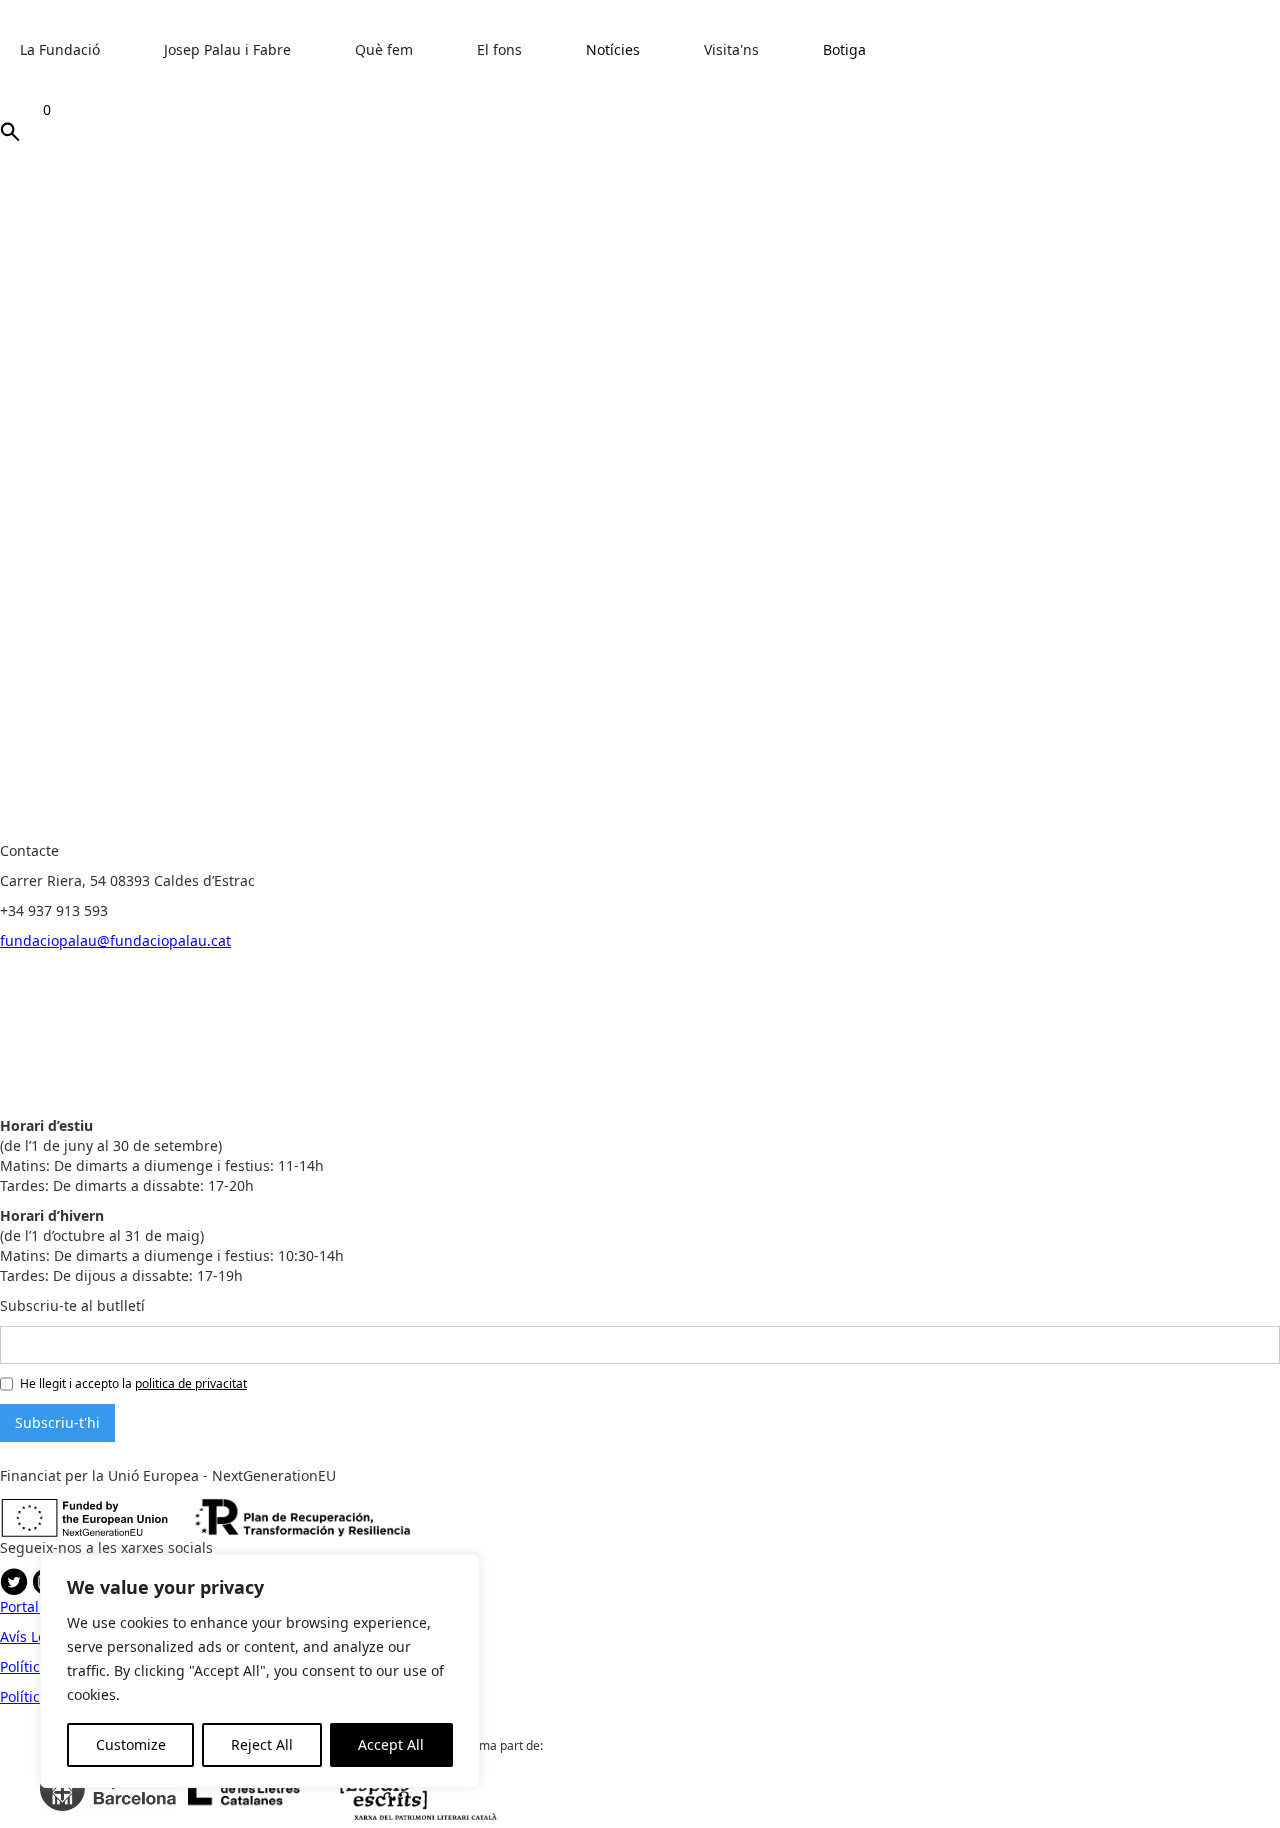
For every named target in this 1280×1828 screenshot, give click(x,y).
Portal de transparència (79, 830)
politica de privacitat (191, 1383)
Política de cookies (294, 830)
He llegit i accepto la (133, 1383)
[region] (260, 1671)
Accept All (391, 1744)
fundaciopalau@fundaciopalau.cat (115, 940)
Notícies (613, 49)
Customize (131, 1744)
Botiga (844, 49)
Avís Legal (195, 830)
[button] (70, 60)
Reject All (262, 1744)
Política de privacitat (427, 830)
